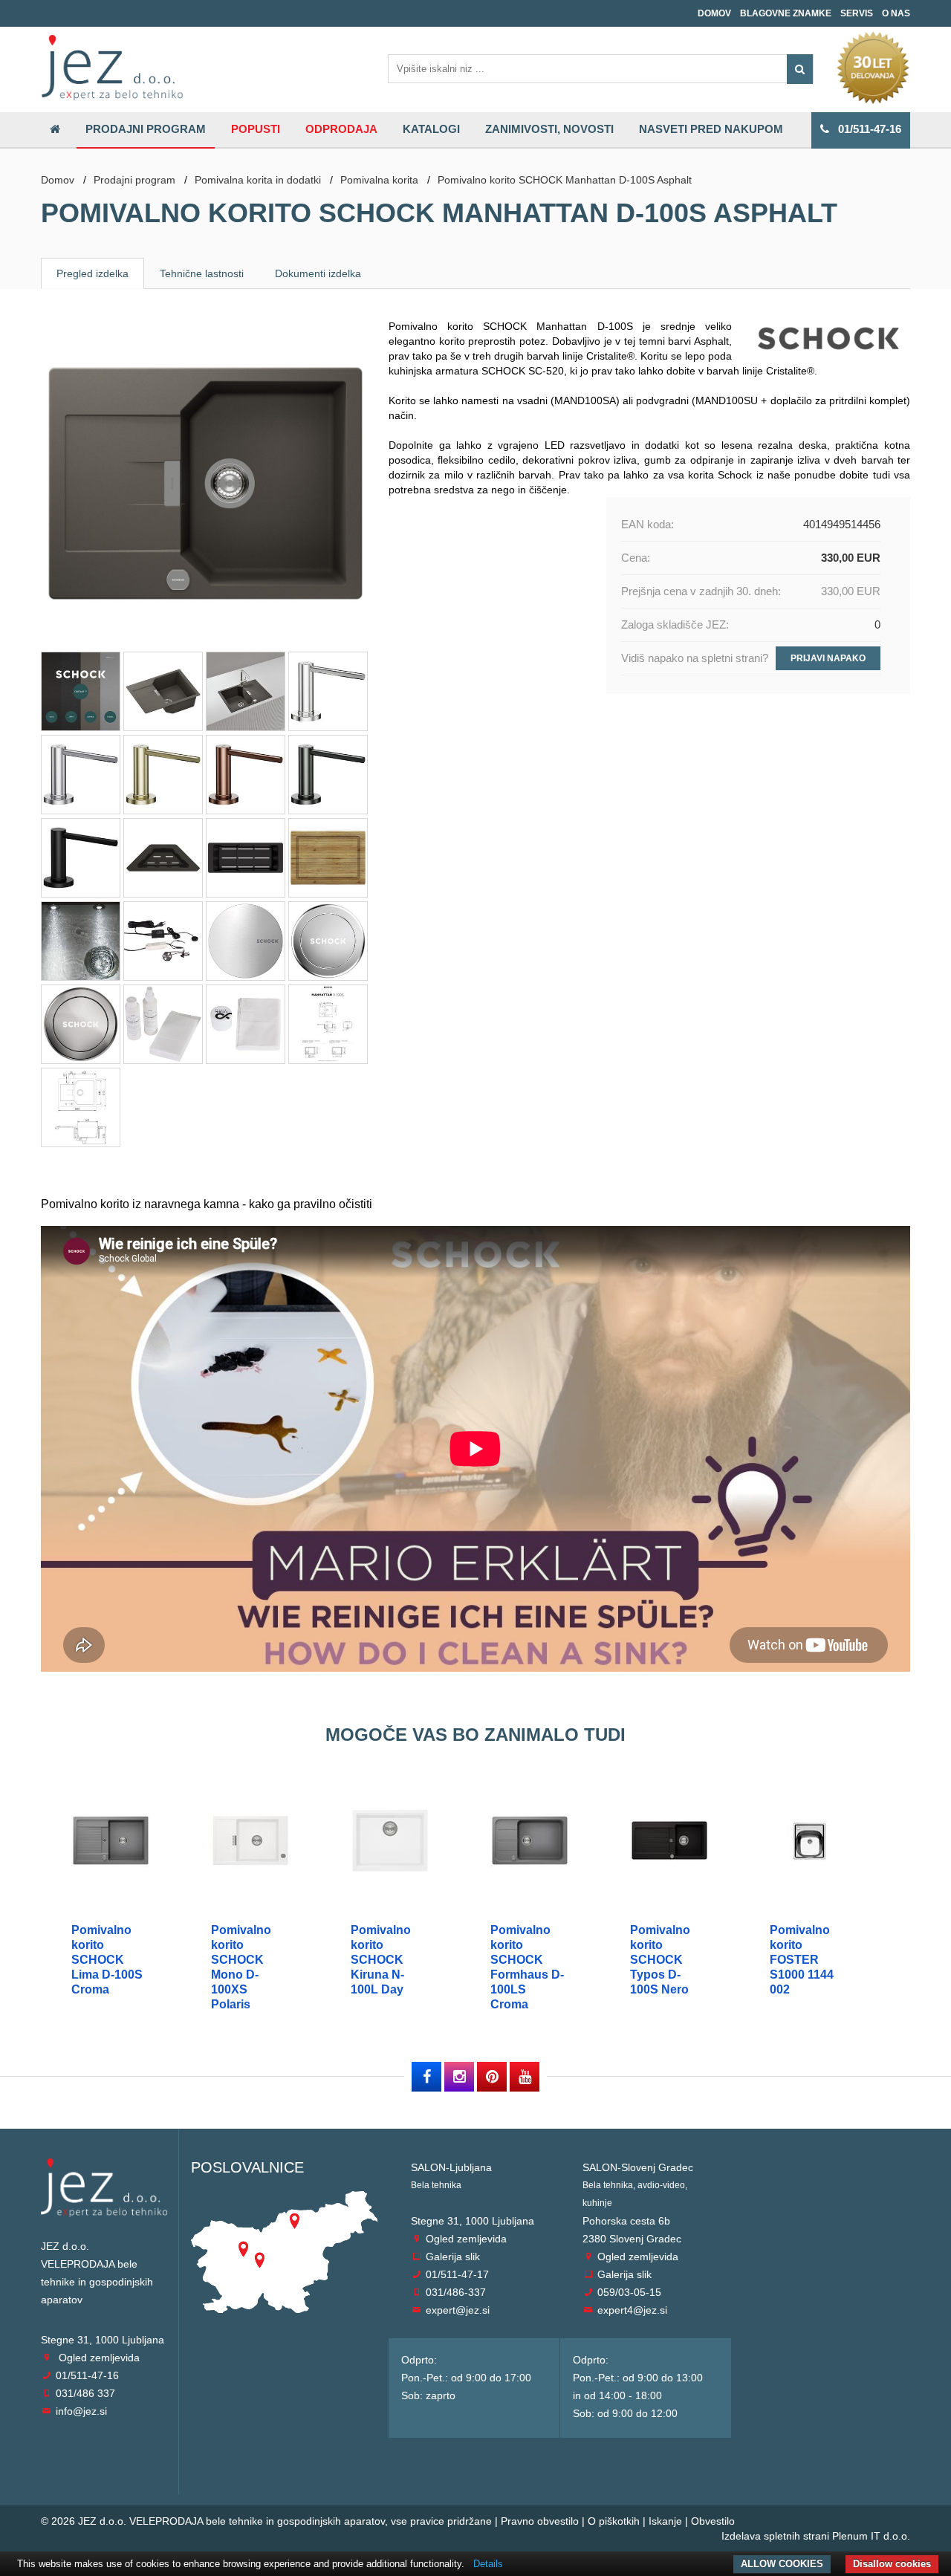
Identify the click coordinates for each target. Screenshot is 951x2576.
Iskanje (665, 2521)
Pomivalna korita (379, 180)
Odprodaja (341, 129)
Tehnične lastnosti (202, 273)
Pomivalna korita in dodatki (258, 180)
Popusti (256, 129)
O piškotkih (614, 2521)
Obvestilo (713, 2521)
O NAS (896, 13)
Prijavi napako (828, 658)
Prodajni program (146, 129)
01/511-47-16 (865, 129)
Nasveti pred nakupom (711, 129)
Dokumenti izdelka (318, 273)
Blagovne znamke (786, 13)
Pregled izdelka (92, 273)
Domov (714, 13)
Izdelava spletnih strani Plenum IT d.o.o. (816, 2536)
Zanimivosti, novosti (549, 129)
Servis (857, 13)
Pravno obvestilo (540, 2521)
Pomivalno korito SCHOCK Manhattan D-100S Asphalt (565, 180)
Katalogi (431, 129)
